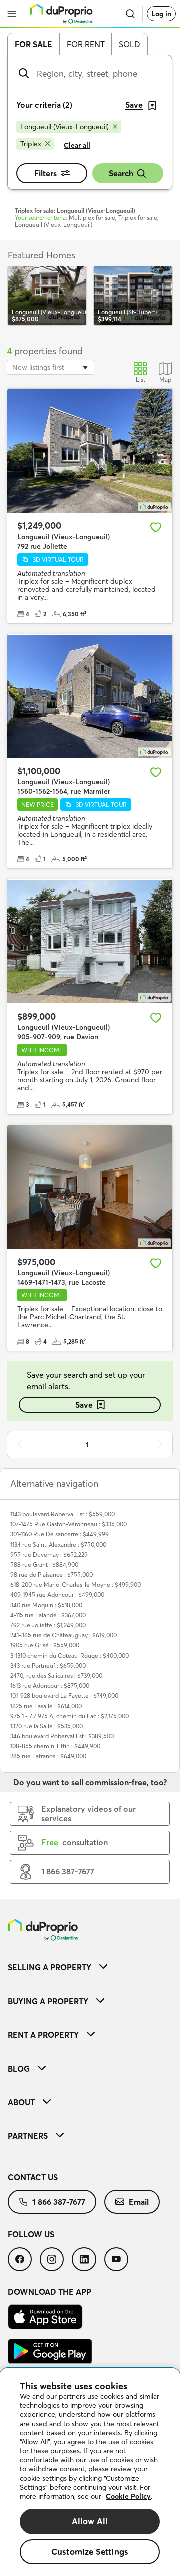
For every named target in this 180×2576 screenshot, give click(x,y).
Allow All (90, 2521)
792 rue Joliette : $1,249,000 (48, 1625)
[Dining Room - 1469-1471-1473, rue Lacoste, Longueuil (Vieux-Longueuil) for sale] (90, 1187)
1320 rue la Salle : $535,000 (47, 1726)
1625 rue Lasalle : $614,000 (46, 1706)
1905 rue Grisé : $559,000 (45, 1645)
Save (84, 1405)
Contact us (33, 2177)
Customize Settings (90, 2551)
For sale (34, 44)
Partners (28, 2136)
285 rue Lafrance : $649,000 (48, 1756)
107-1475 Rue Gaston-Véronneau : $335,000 (69, 1524)
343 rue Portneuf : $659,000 (48, 1665)
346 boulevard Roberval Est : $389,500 (62, 1736)
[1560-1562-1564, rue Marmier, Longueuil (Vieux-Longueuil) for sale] (90, 696)
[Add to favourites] (156, 527)
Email (139, 2202)
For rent (86, 44)
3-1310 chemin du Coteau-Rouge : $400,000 (70, 1655)
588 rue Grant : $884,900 (44, 1565)
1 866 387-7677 (59, 2202)
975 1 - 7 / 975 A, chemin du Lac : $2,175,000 (70, 1716)
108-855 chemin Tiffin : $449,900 (55, 1746)
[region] (90, 2472)
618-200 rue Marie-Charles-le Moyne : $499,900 (76, 1585)
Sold (130, 44)
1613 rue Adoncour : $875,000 (50, 1685)
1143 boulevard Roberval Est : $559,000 (63, 1514)
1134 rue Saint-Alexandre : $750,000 (58, 1545)
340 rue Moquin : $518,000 (46, 1605)
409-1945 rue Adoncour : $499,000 (57, 1595)
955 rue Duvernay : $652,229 (49, 1555)
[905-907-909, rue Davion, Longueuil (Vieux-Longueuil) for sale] (90, 941)
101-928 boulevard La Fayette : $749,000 (64, 1695)
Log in (161, 14)
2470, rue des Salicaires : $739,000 (56, 1675)
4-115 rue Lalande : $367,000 (48, 1615)
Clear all (77, 145)
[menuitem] (90, 1967)
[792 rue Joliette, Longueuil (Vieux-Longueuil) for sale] (90, 451)
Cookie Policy (128, 2496)
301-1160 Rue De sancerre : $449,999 (60, 1534)
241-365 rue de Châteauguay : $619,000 (64, 1635)
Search (121, 173)
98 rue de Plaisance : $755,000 (52, 1575)
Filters (46, 173)
